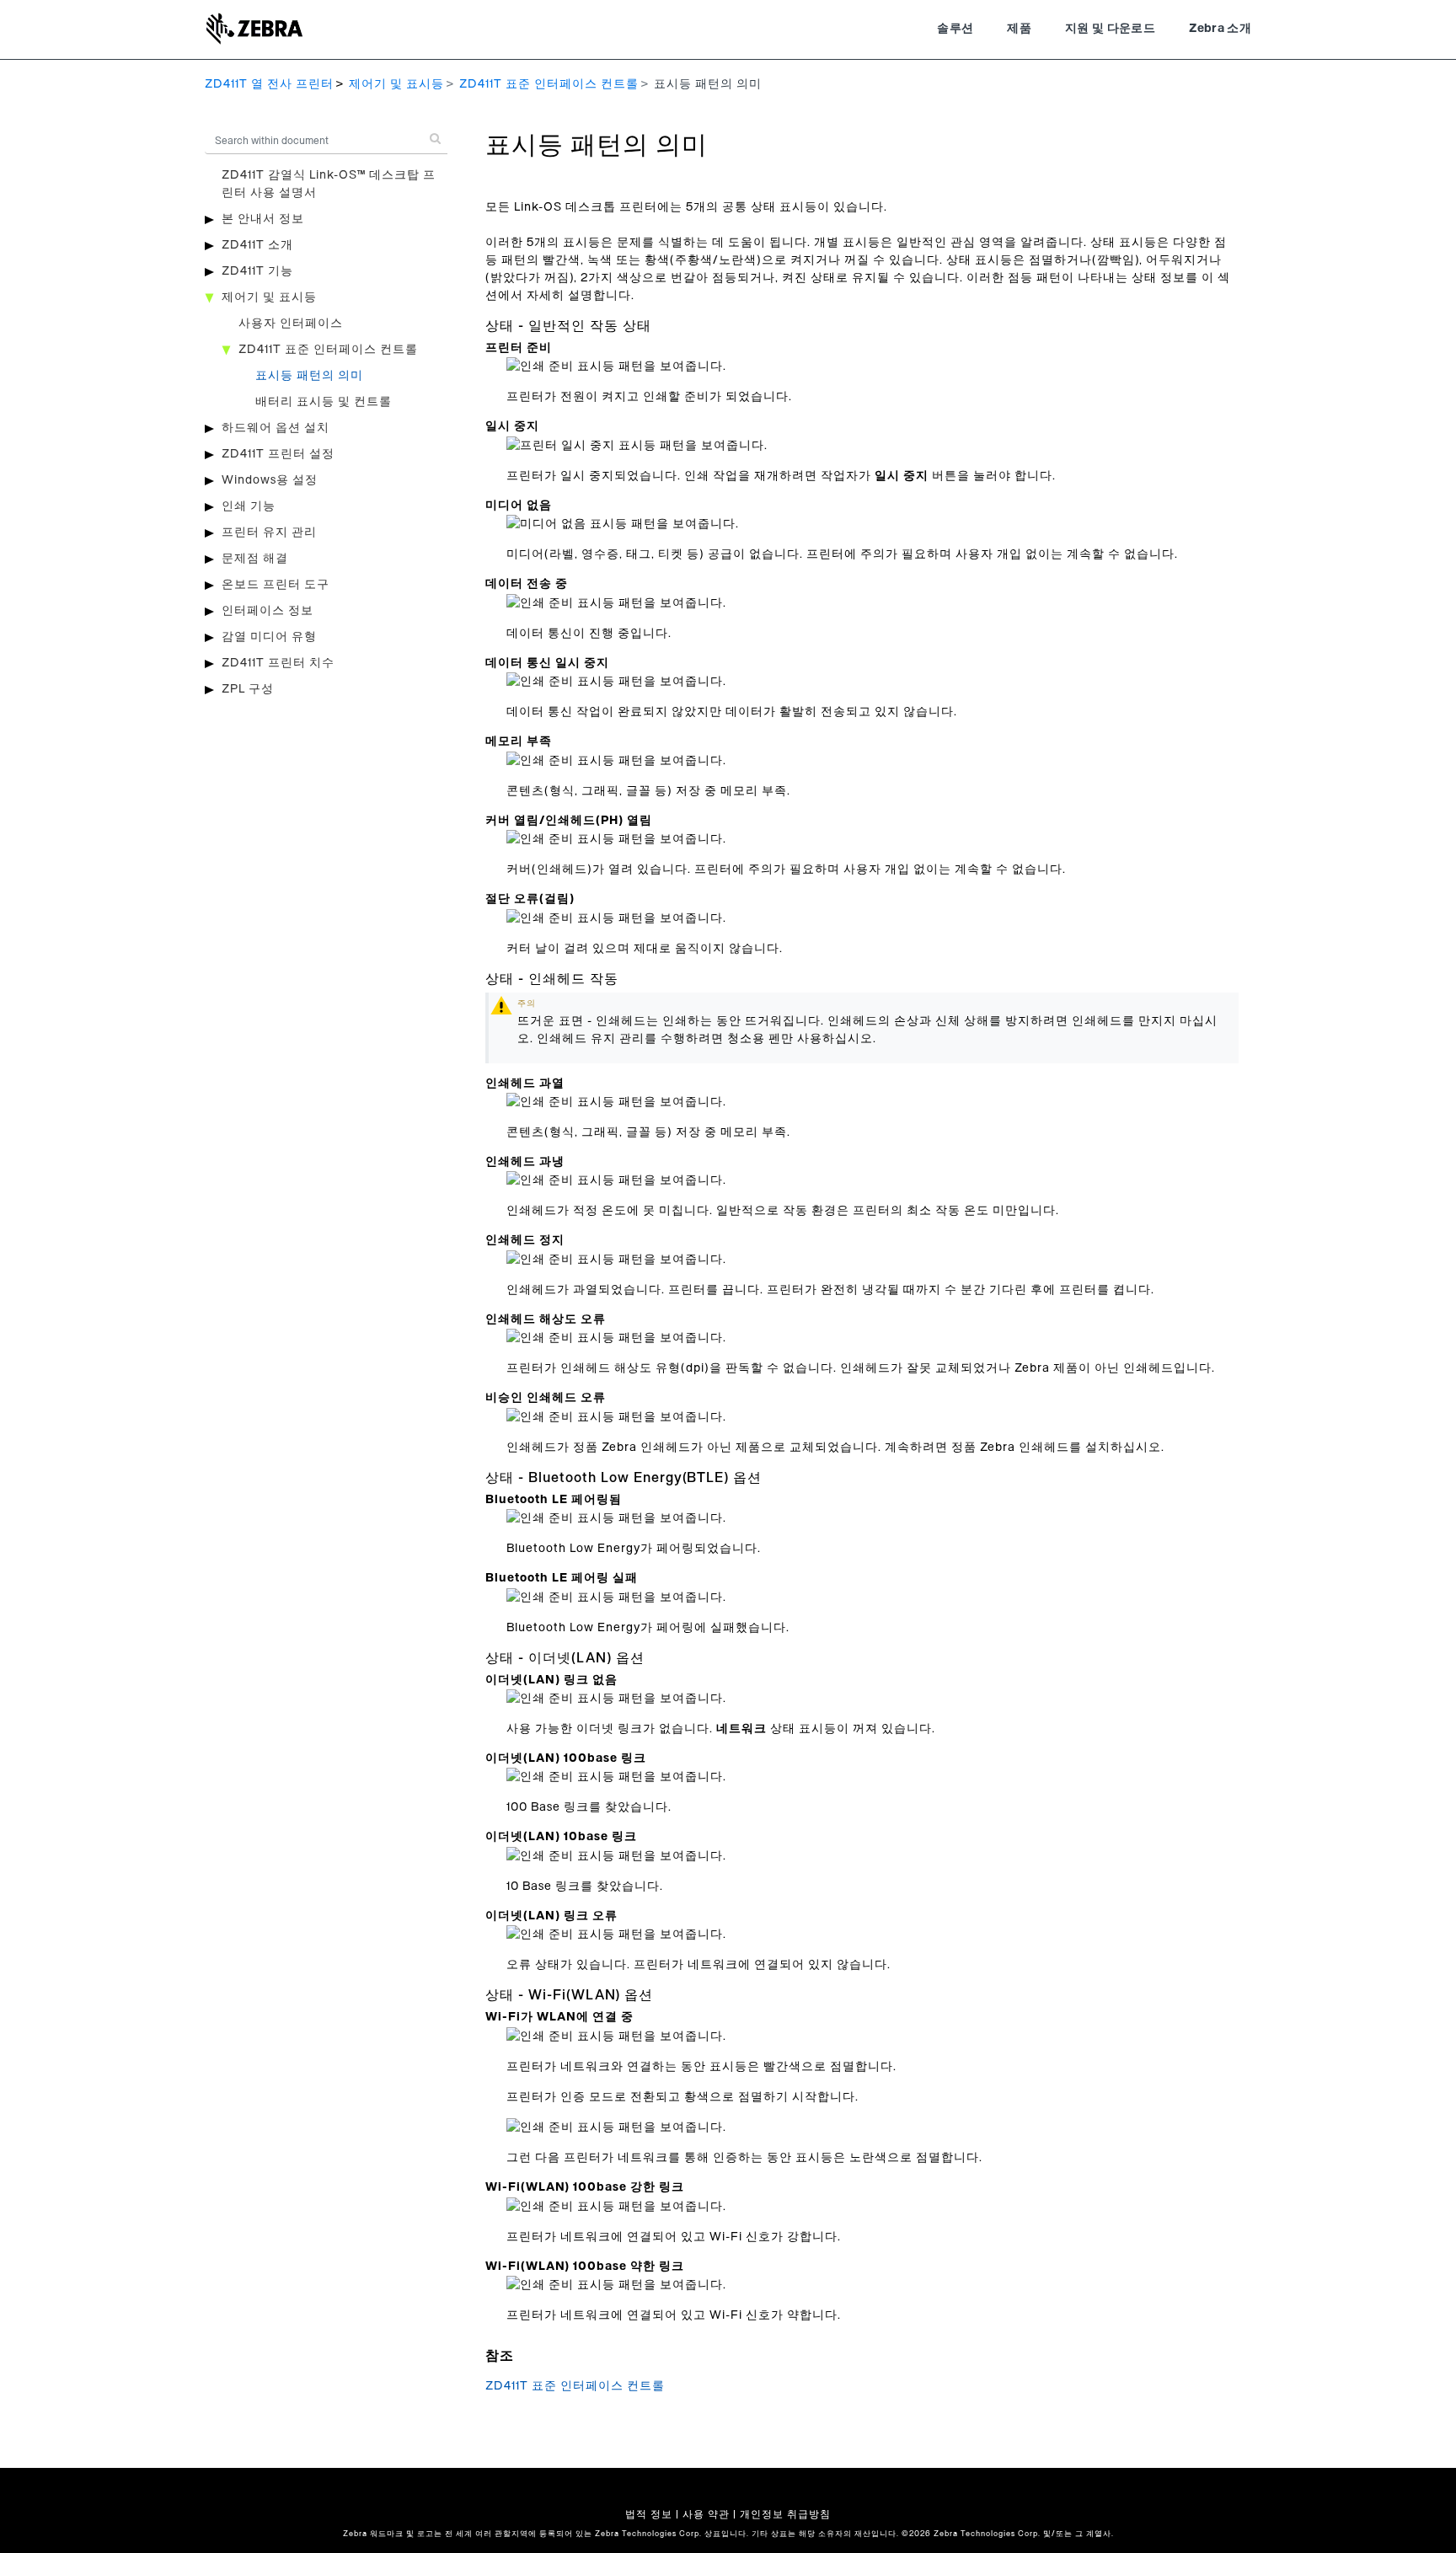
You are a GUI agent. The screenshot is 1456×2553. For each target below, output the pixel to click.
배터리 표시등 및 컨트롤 (324, 402)
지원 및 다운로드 (1110, 29)
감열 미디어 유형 (269, 637)
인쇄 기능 (249, 506)
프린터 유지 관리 (269, 533)
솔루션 (955, 29)
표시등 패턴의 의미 (309, 376)
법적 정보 (649, 2514)
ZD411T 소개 (257, 245)
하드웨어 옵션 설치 (276, 428)
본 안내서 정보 (263, 219)
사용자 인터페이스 (291, 324)
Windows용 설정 (270, 480)
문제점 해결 (255, 559)
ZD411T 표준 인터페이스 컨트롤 (549, 84)
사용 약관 (706, 2514)
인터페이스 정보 (268, 611)
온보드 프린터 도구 (276, 585)
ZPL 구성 (248, 689)
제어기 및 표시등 (396, 84)
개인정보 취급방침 (785, 2514)
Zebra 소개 (1220, 29)
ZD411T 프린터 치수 (278, 663)
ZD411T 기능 (257, 271)
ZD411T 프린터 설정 (278, 454)
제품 (1019, 29)
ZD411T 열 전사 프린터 (269, 84)
